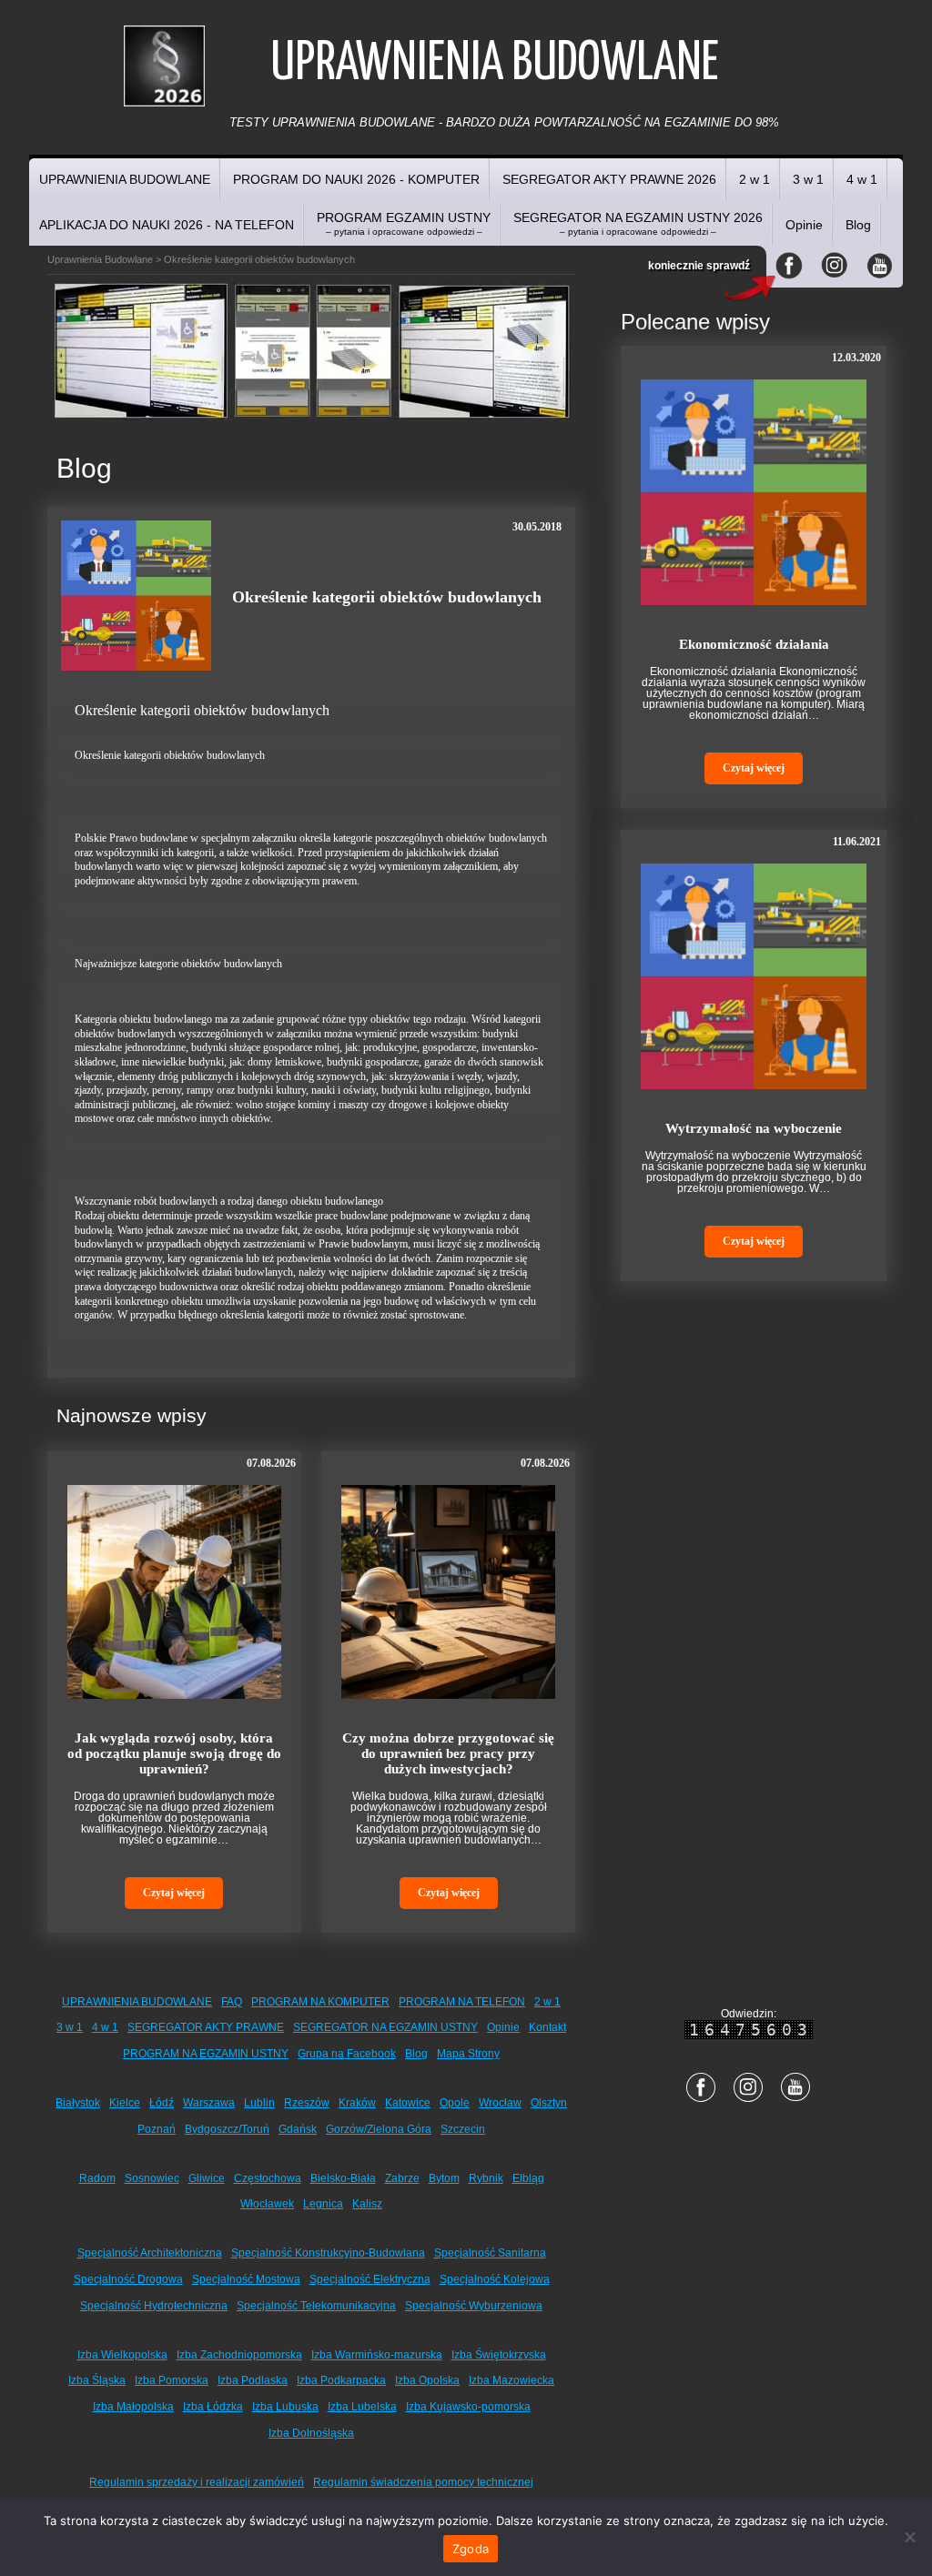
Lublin (259, 2103)
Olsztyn (549, 2103)
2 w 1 (755, 179)
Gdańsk (298, 2129)
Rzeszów (307, 2103)
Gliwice (207, 2178)
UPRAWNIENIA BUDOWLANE (125, 179)
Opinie (804, 225)
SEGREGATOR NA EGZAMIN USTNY (385, 2027)
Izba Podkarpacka (341, 2380)
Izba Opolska (427, 2380)
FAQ (232, 2002)
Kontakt (547, 2027)
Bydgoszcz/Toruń (227, 2129)
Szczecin (463, 2129)
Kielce (125, 2103)
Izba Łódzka (213, 2407)
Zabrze (402, 2178)
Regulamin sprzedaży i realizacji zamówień (197, 2482)
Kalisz (367, 2204)
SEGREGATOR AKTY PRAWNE (206, 2027)
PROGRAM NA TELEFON (462, 2002)
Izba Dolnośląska (311, 2433)
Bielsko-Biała (343, 2178)
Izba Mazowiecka (512, 2380)
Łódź (162, 2103)
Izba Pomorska (172, 2380)
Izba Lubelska (362, 2407)
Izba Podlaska (253, 2380)
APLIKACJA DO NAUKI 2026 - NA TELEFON (167, 225)
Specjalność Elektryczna (370, 2279)
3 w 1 (808, 179)
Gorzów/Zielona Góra (379, 2129)
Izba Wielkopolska (122, 2355)
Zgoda (471, 2549)
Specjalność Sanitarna (490, 2253)
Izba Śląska (97, 2380)
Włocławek (267, 2204)
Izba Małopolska (133, 2407)
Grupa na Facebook (347, 2054)
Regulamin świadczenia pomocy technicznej (423, 2482)
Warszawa (209, 2103)
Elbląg (528, 2178)
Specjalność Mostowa (246, 2279)
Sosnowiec (152, 2178)
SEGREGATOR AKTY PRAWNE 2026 (609, 179)
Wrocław (500, 2103)
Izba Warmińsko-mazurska (377, 2355)
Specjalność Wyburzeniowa (474, 2306)
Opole (455, 2103)
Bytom (444, 2178)
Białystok (78, 2103)
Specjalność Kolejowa (495, 2279)
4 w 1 (862, 179)
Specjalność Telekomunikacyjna (316, 2306)
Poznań (157, 2129)
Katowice (408, 2103)
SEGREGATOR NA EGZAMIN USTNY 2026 (638, 223)
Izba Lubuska (285, 2407)
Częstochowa (268, 2178)
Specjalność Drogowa (128, 2279)
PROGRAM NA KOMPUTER (320, 2002)
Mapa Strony (468, 2054)
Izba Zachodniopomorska (239, 2355)
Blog (858, 225)
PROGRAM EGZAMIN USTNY (404, 223)
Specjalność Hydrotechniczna (154, 2306)
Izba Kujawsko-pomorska (468, 2407)
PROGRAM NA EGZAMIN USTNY (206, 2054)
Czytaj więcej (174, 1893)
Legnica (323, 2204)
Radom (97, 2178)
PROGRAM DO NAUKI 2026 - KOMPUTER (356, 179)
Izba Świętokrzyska (499, 2355)
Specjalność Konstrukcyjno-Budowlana (328, 2253)
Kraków (357, 2103)
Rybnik (486, 2178)
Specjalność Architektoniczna (150, 2253)
